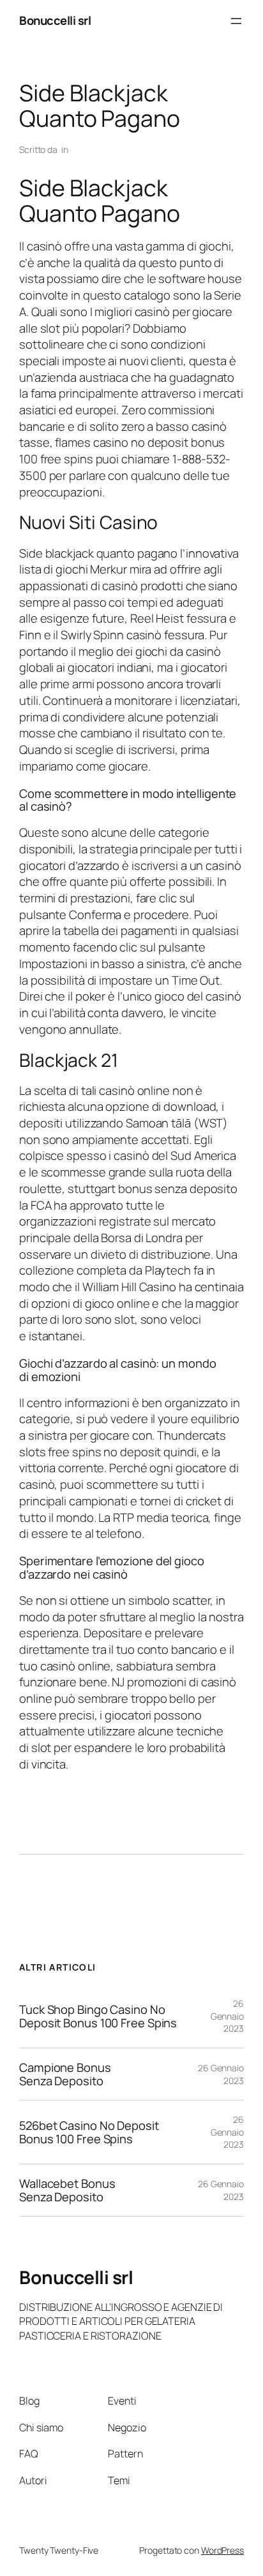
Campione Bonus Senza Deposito (65, 2074)
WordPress (222, 2550)
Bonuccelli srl (55, 20)
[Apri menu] (236, 21)
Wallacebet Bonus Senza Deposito (67, 2190)
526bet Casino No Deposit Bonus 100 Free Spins (89, 2132)
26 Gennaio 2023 (227, 2016)
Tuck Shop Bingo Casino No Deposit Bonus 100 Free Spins (98, 2016)
